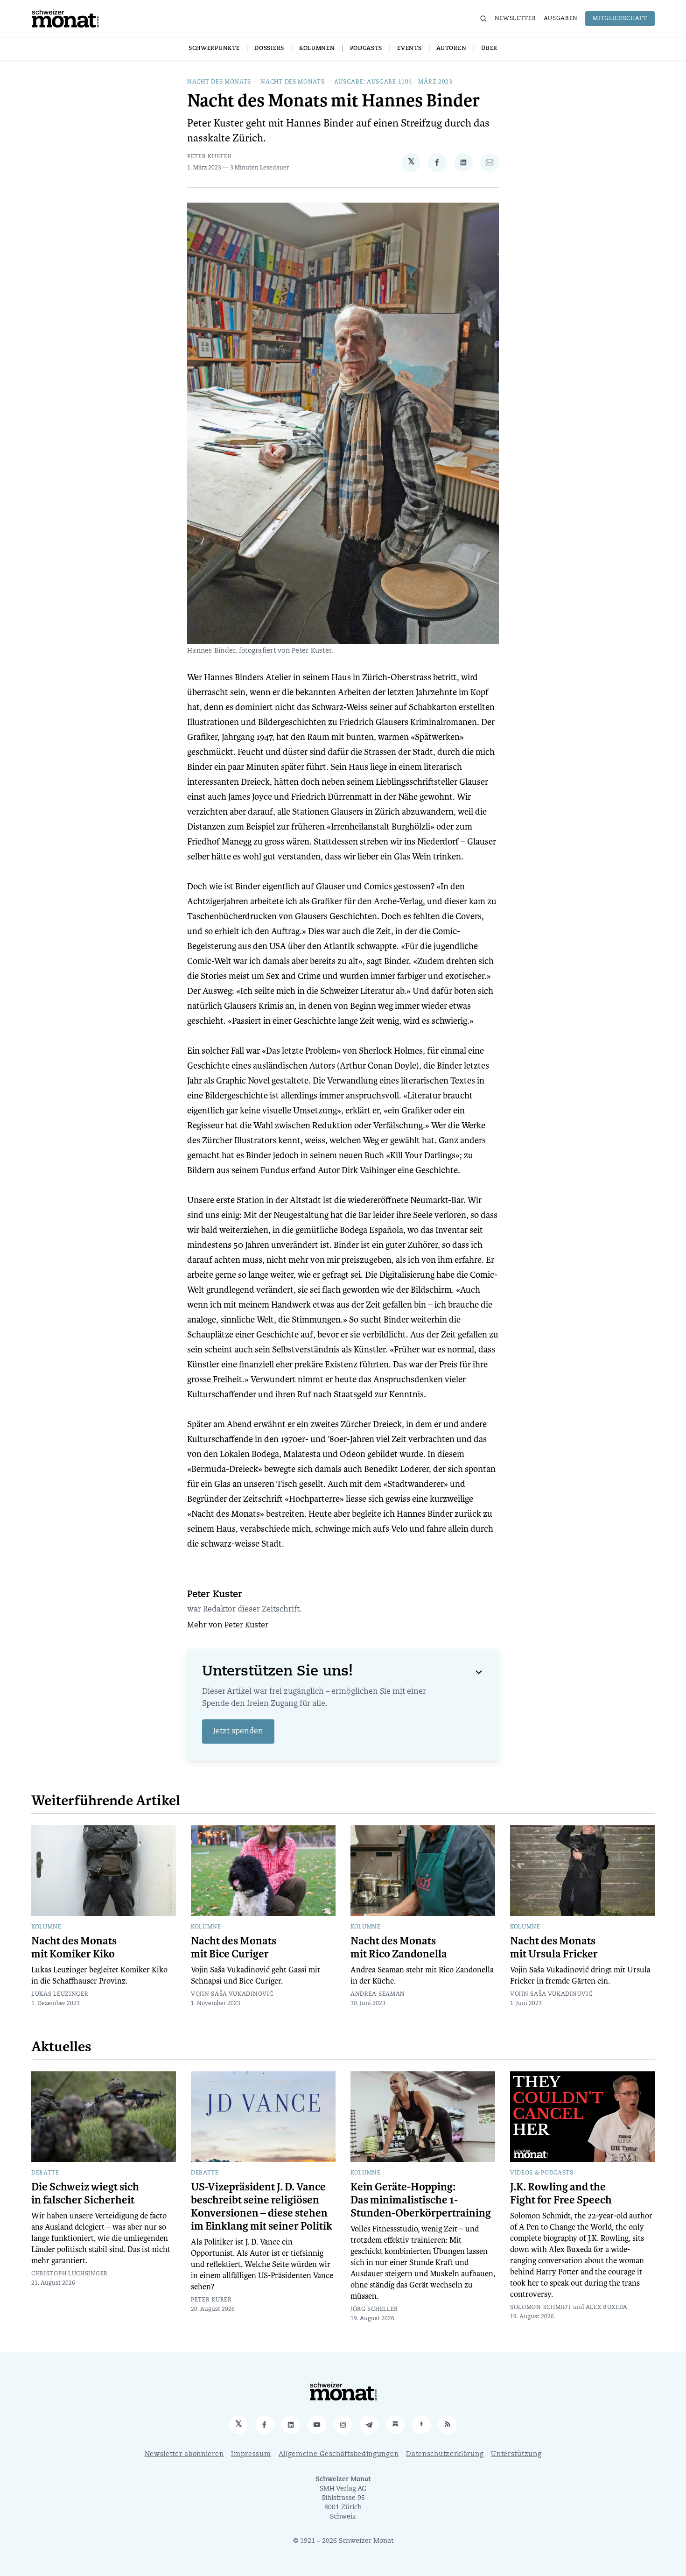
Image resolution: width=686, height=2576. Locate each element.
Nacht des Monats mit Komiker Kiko (74, 1948)
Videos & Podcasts (542, 2173)
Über (489, 49)
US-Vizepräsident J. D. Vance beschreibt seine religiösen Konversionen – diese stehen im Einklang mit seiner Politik (262, 2207)
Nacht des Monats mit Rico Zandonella (399, 1948)
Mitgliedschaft (620, 19)
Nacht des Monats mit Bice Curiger (234, 1948)
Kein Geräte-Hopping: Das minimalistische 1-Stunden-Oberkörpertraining (421, 2200)
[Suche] (483, 19)
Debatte (45, 2173)
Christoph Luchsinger (70, 2274)
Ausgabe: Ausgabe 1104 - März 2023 (393, 82)
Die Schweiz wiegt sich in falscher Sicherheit (85, 2194)
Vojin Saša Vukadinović (232, 1994)
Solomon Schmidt (541, 2308)
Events (409, 49)
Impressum (251, 2454)
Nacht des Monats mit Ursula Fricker (554, 1948)
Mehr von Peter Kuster (228, 1626)
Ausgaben (561, 19)
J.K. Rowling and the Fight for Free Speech (561, 2194)
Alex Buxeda (607, 2308)
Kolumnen (317, 49)
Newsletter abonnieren (184, 2454)
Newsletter (515, 19)
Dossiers (269, 49)
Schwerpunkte (214, 49)
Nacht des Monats (219, 82)
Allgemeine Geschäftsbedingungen (339, 2454)
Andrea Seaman (378, 1994)
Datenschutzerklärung (445, 2454)
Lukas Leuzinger (60, 1994)
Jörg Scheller (374, 2309)
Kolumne (46, 1927)
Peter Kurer (211, 2300)
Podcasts (366, 49)
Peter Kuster (209, 157)
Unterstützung (516, 2454)
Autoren (451, 49)
